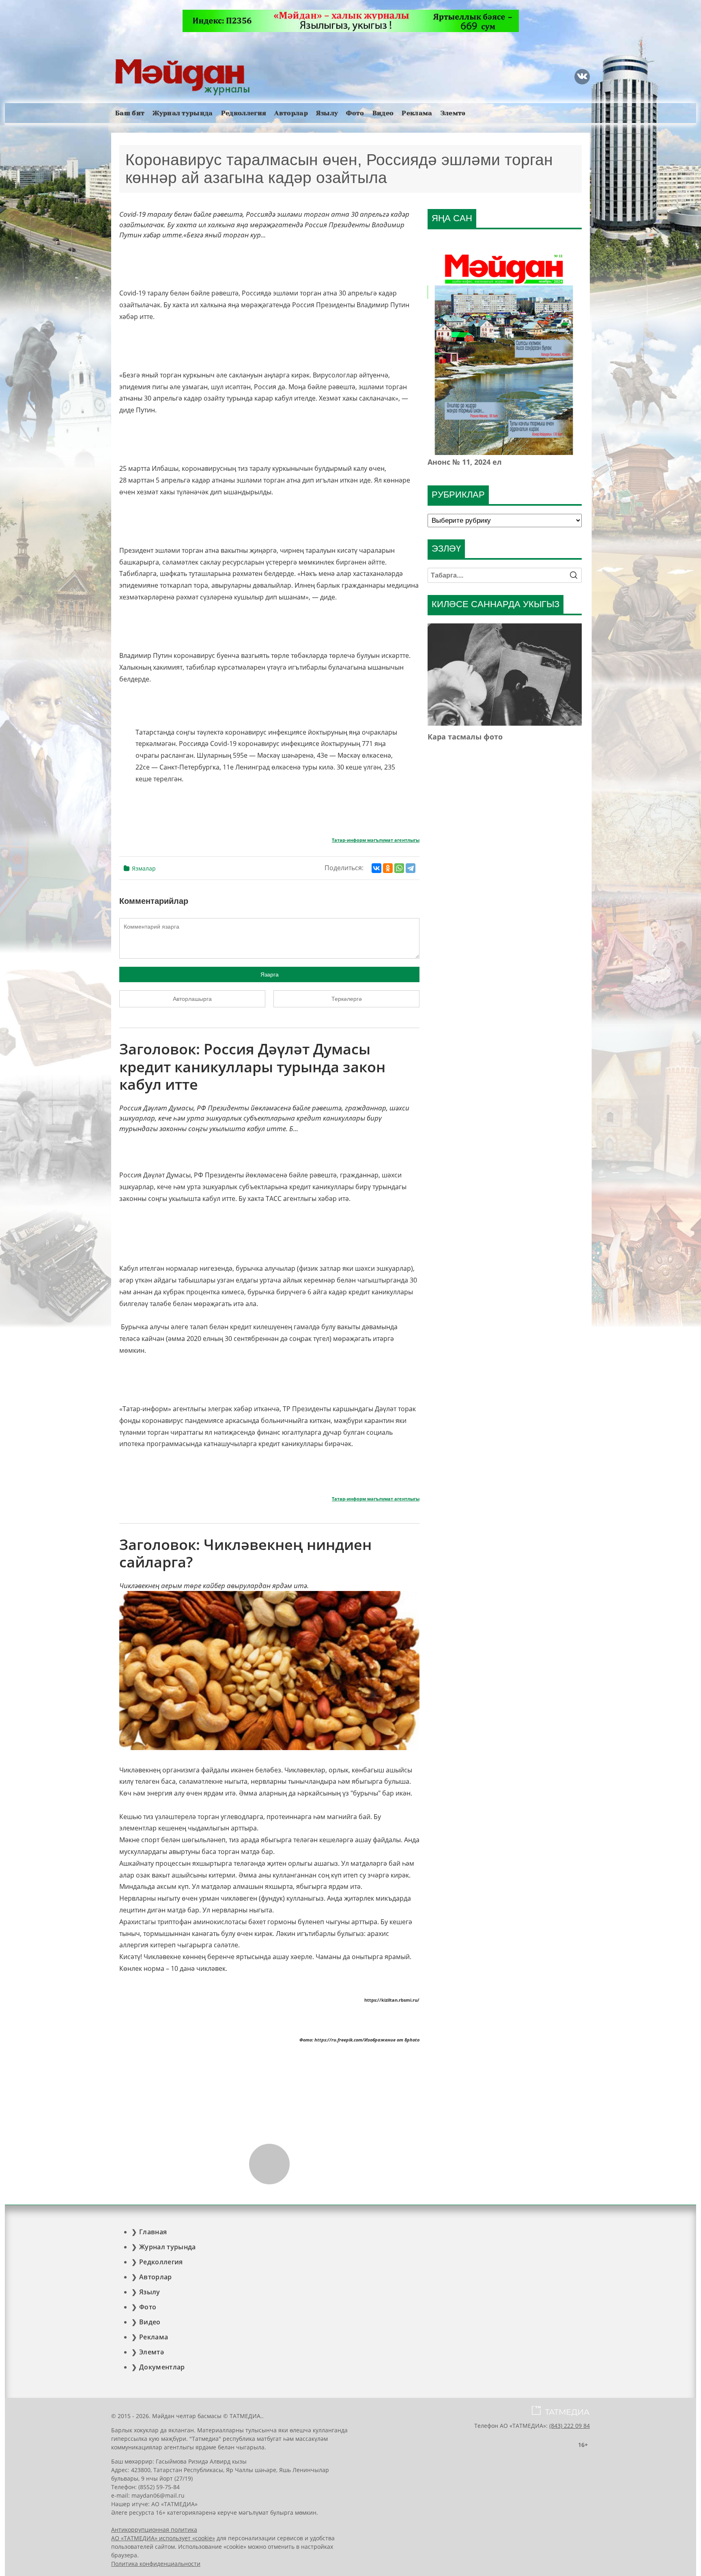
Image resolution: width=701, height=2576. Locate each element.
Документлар (162, 2367)
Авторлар (291, 113)
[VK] (582, 77)
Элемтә (453, 113)
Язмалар (144, 868)
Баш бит (130, 113)
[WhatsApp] (399, 868)
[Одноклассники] (388, 868)
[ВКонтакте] (376, 868)
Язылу (327, 113)
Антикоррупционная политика (154, 2530)
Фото (355, 113)
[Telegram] (411, 868)
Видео (383, 113)
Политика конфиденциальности (156, 2564)
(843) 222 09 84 (570, 2426)
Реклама (417, 113)
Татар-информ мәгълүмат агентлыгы (376, 840)
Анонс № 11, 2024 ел (465, 462)
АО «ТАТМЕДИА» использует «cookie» (163, 2538)
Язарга (270, 974)
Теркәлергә (347, 999)
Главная (153, 2232)
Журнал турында (183, 113)
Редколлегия (244, 113)
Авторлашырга (192, 999)
